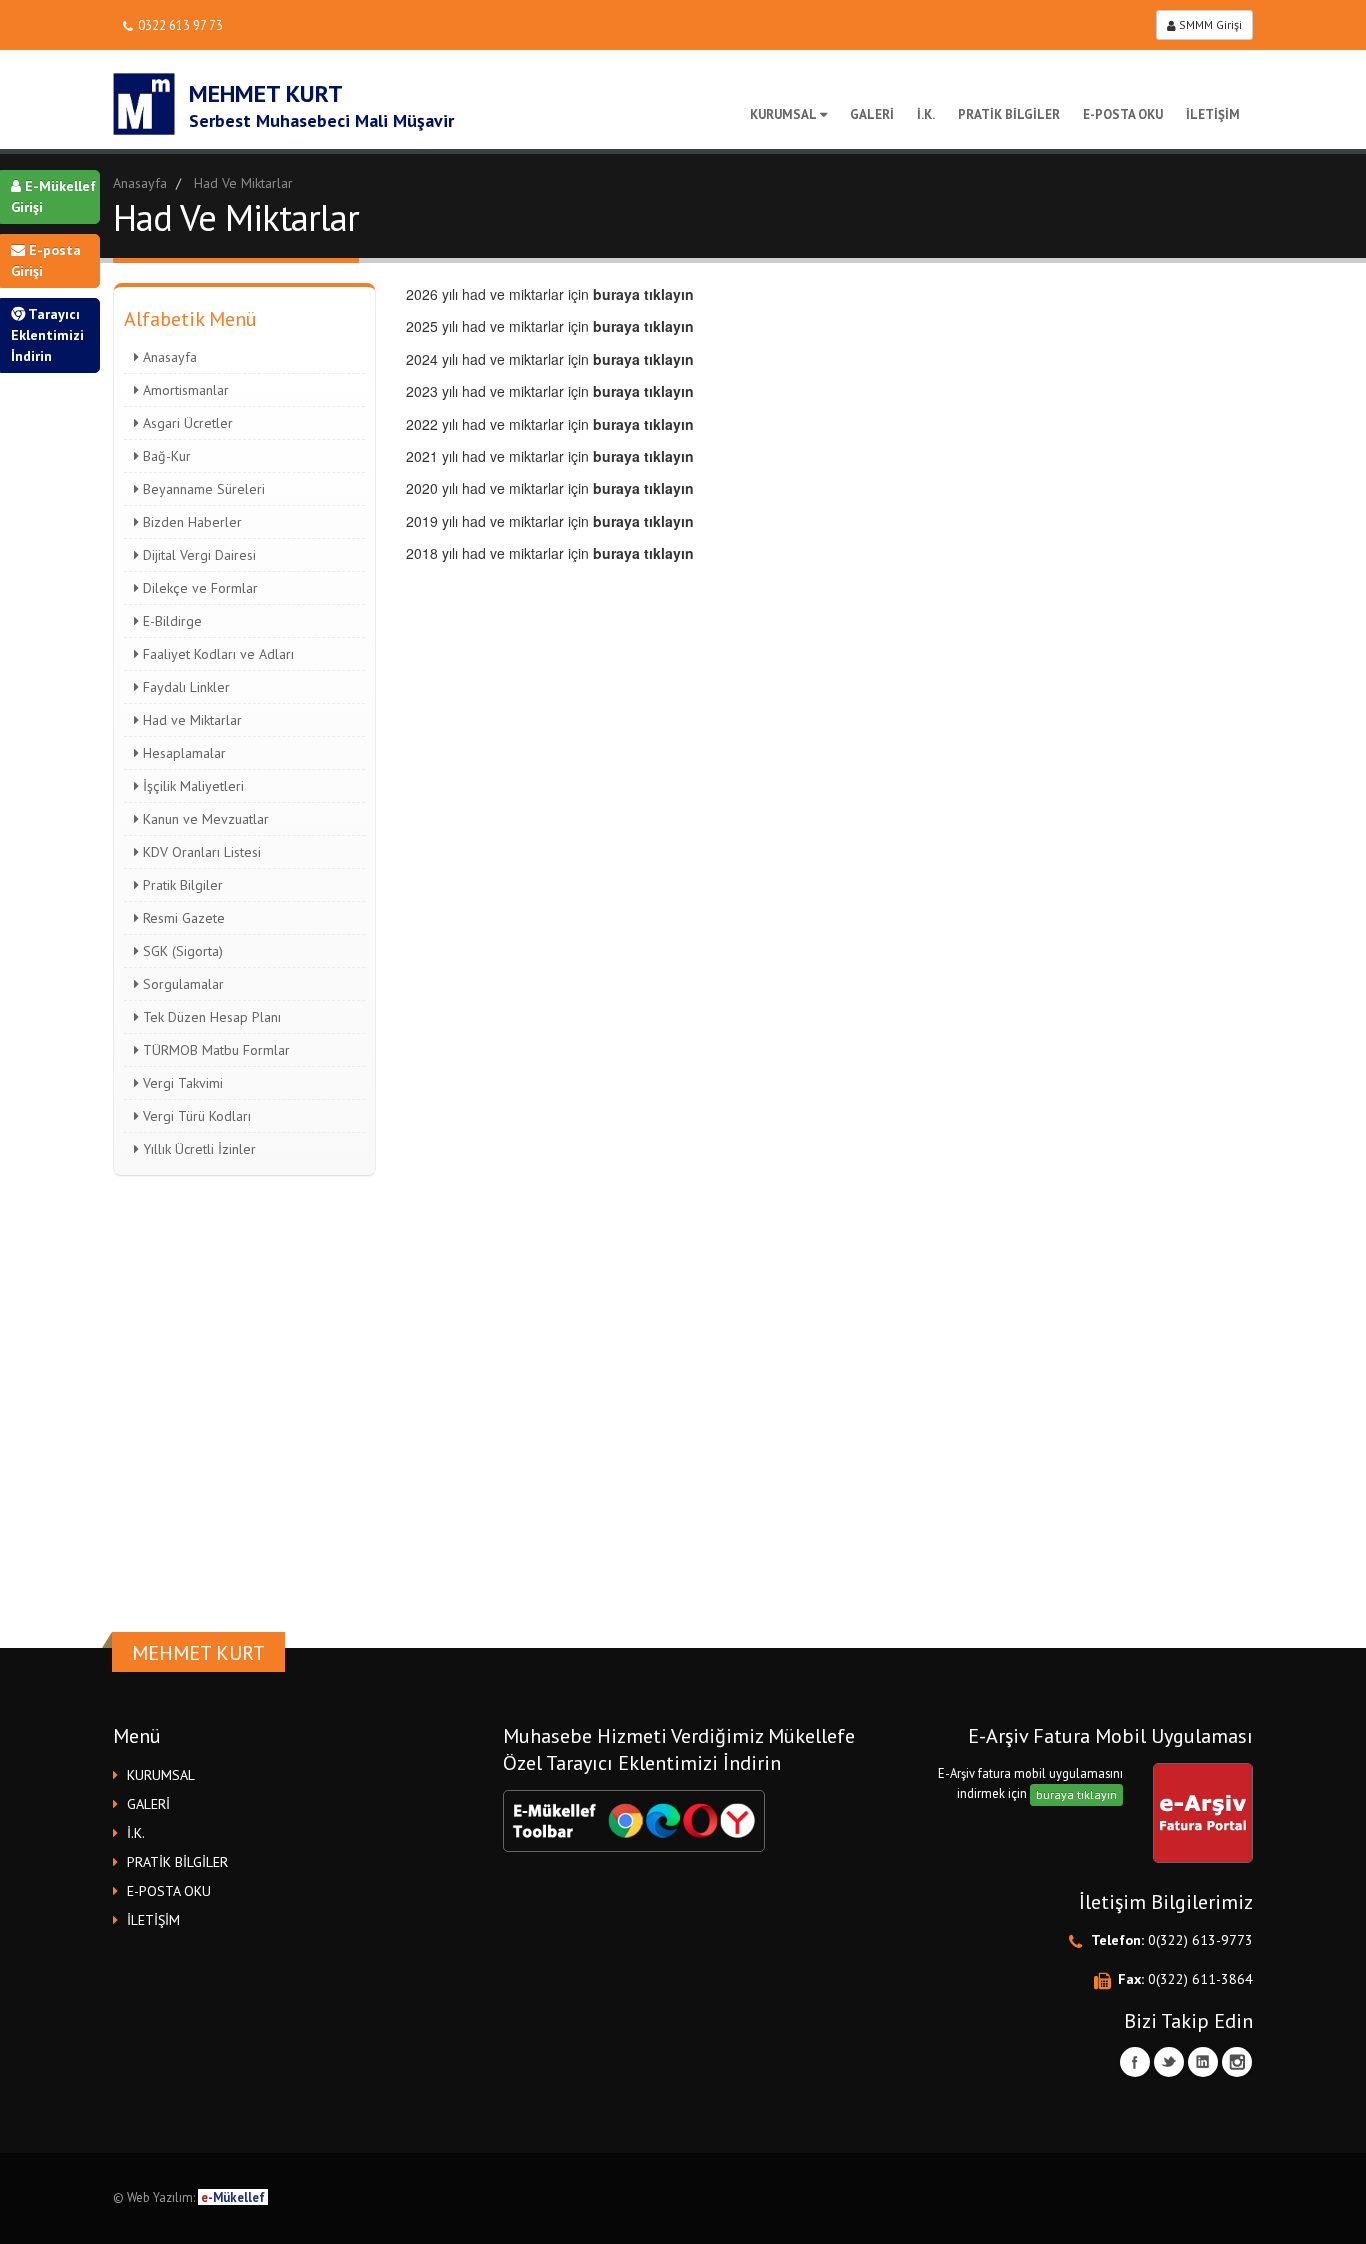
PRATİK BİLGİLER (1009, 114)
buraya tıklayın (1076, 1794)
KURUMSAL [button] (161, 1775)
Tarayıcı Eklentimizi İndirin (47, 335)
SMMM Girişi (1209, 24)
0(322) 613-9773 (1200, 1940)
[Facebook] (1135, 2062)
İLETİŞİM (1213, 114)
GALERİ (872, 114)
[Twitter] (1169, 2062)
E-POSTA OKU (1123, 114)
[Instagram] (1237, 2062)
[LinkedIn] (1203, 2062)
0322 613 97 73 (180, 25)
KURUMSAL (783, 114)
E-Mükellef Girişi (53, 196)
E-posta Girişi (46, 260)
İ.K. (926, 114)
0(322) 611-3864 (1200, 1979)
